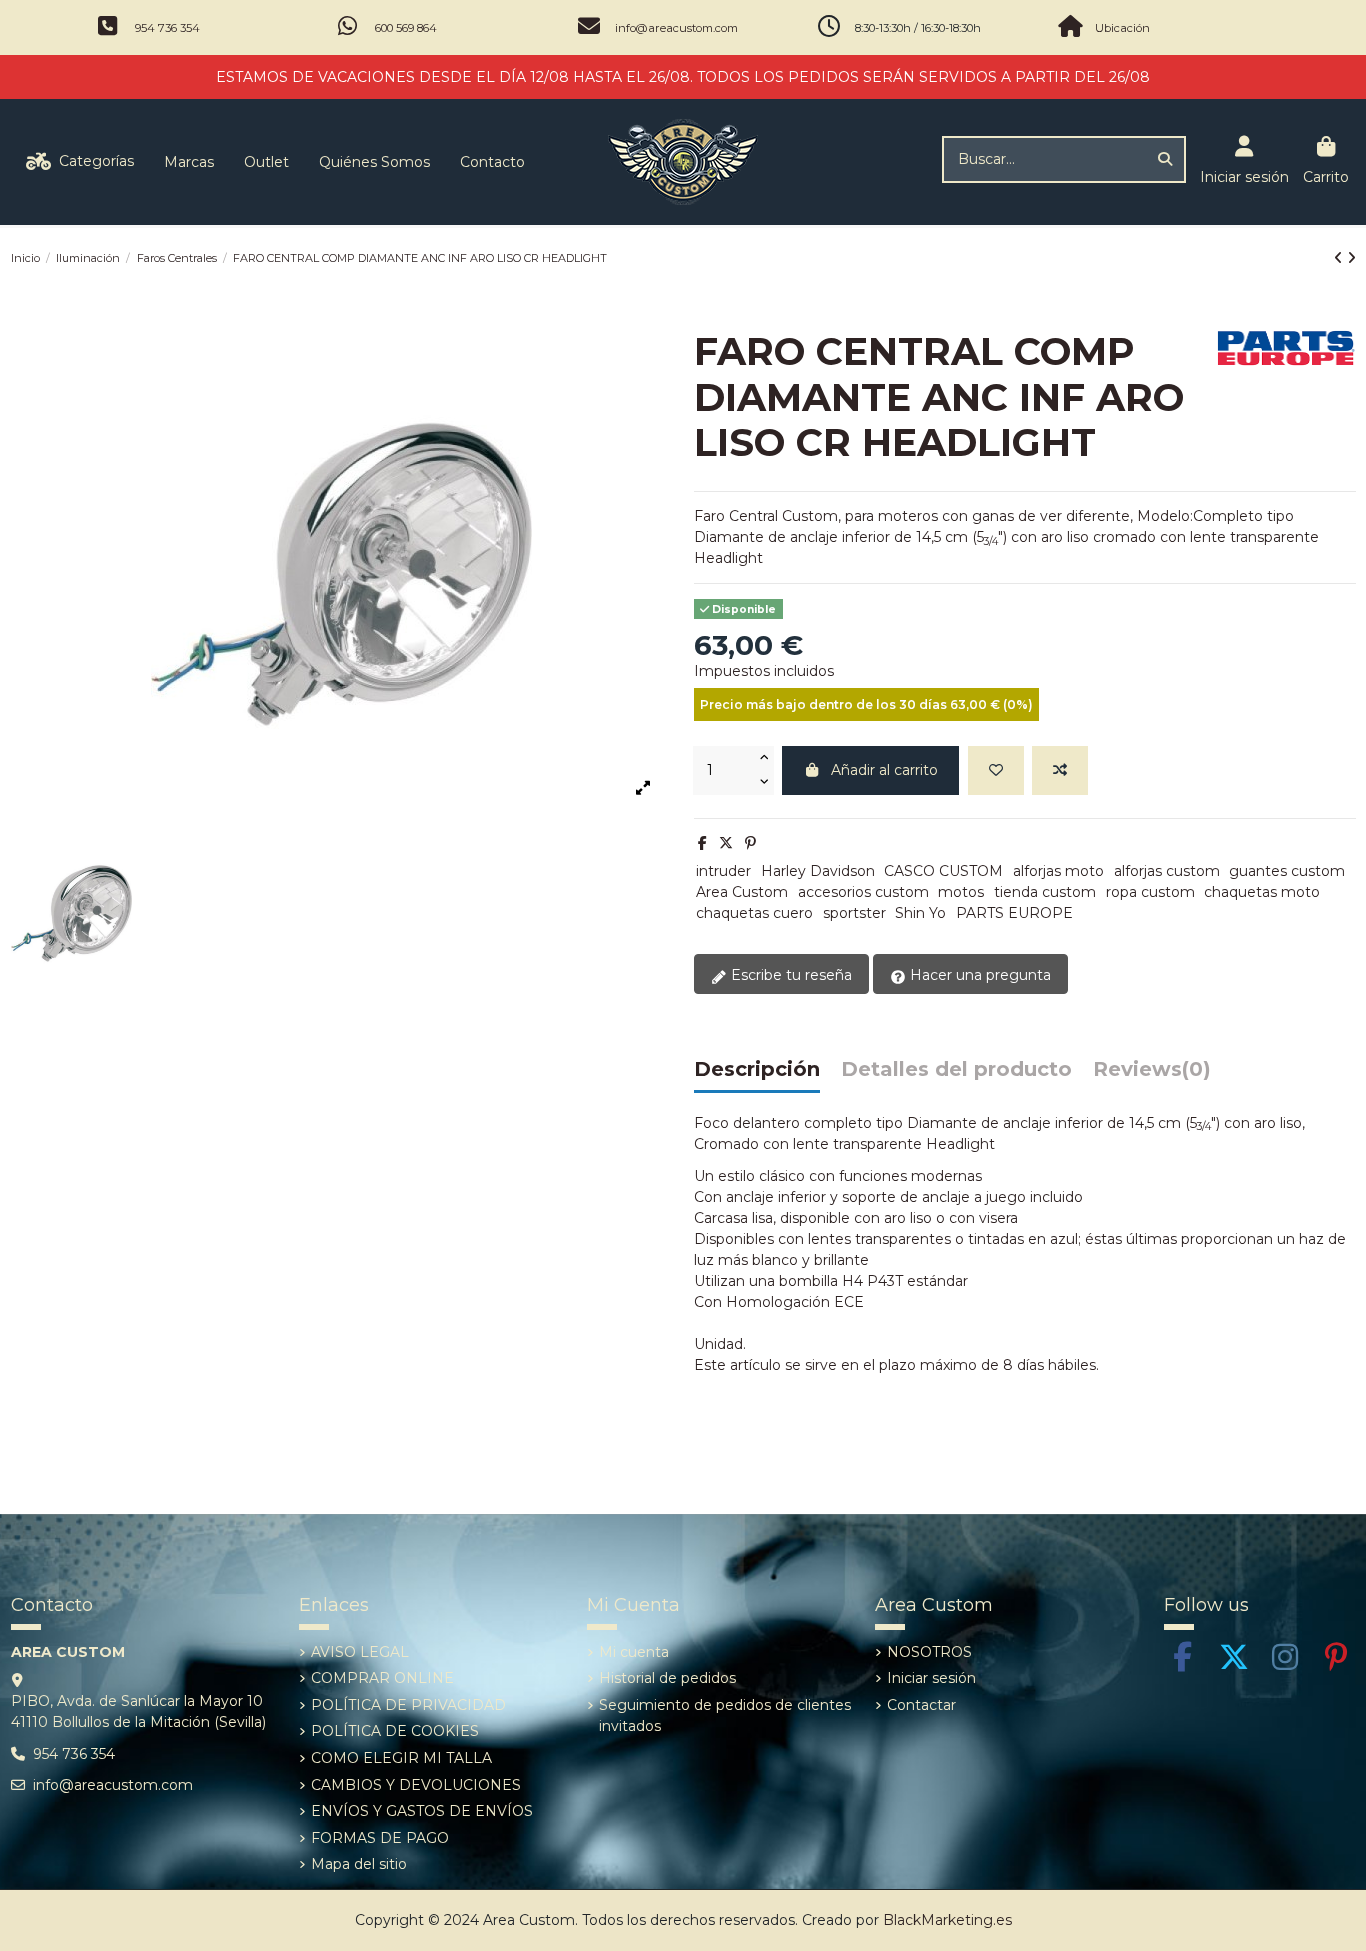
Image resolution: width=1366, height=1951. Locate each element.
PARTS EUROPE (1014, 913)
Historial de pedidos (667, 1678)
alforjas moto (1058, 871)
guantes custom (1287, 871)
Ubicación (1122, 28)
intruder (723, 871)
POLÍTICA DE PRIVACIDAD (408, 1705)
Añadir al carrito (884, 770)
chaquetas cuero (754, 913)
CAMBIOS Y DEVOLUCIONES (416, 1785)
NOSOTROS (929, 1652)
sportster (854, 913)
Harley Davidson (818, 871)
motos (961, 892)
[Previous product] (1340, 258)
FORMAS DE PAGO (380, 1838)
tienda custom (1045, 892)
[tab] (1152, 1074)
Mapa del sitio (359, 1864)
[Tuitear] (726, 843)
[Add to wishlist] (996, 770)
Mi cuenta (634, 1652)
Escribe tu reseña (789, 975)
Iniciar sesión (931, 1678)
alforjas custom (1167, 871)
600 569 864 (406, 28)
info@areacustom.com (676, 28)
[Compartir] (702, 843)
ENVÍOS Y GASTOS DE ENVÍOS (422, 1811)
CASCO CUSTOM (943, 871)
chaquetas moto (1262, 892)
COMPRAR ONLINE (382, 1678)
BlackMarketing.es (947, 1920)
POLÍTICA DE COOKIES (395, 1731)
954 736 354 (167, 28)
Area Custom (742, 892)
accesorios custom (863, 892)
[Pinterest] (750, 843)
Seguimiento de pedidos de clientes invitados (725, 1715)
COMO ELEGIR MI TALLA (401, 1758)
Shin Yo (920, 913)
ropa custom (1150, 892)
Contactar (921, 1705)
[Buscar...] (1165, 159)
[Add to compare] (1060, 770)
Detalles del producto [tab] (956, 1070)
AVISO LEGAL (360, 1652)
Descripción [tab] (757, 1070)
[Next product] (1351, 258)
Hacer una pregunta (978, 975)
